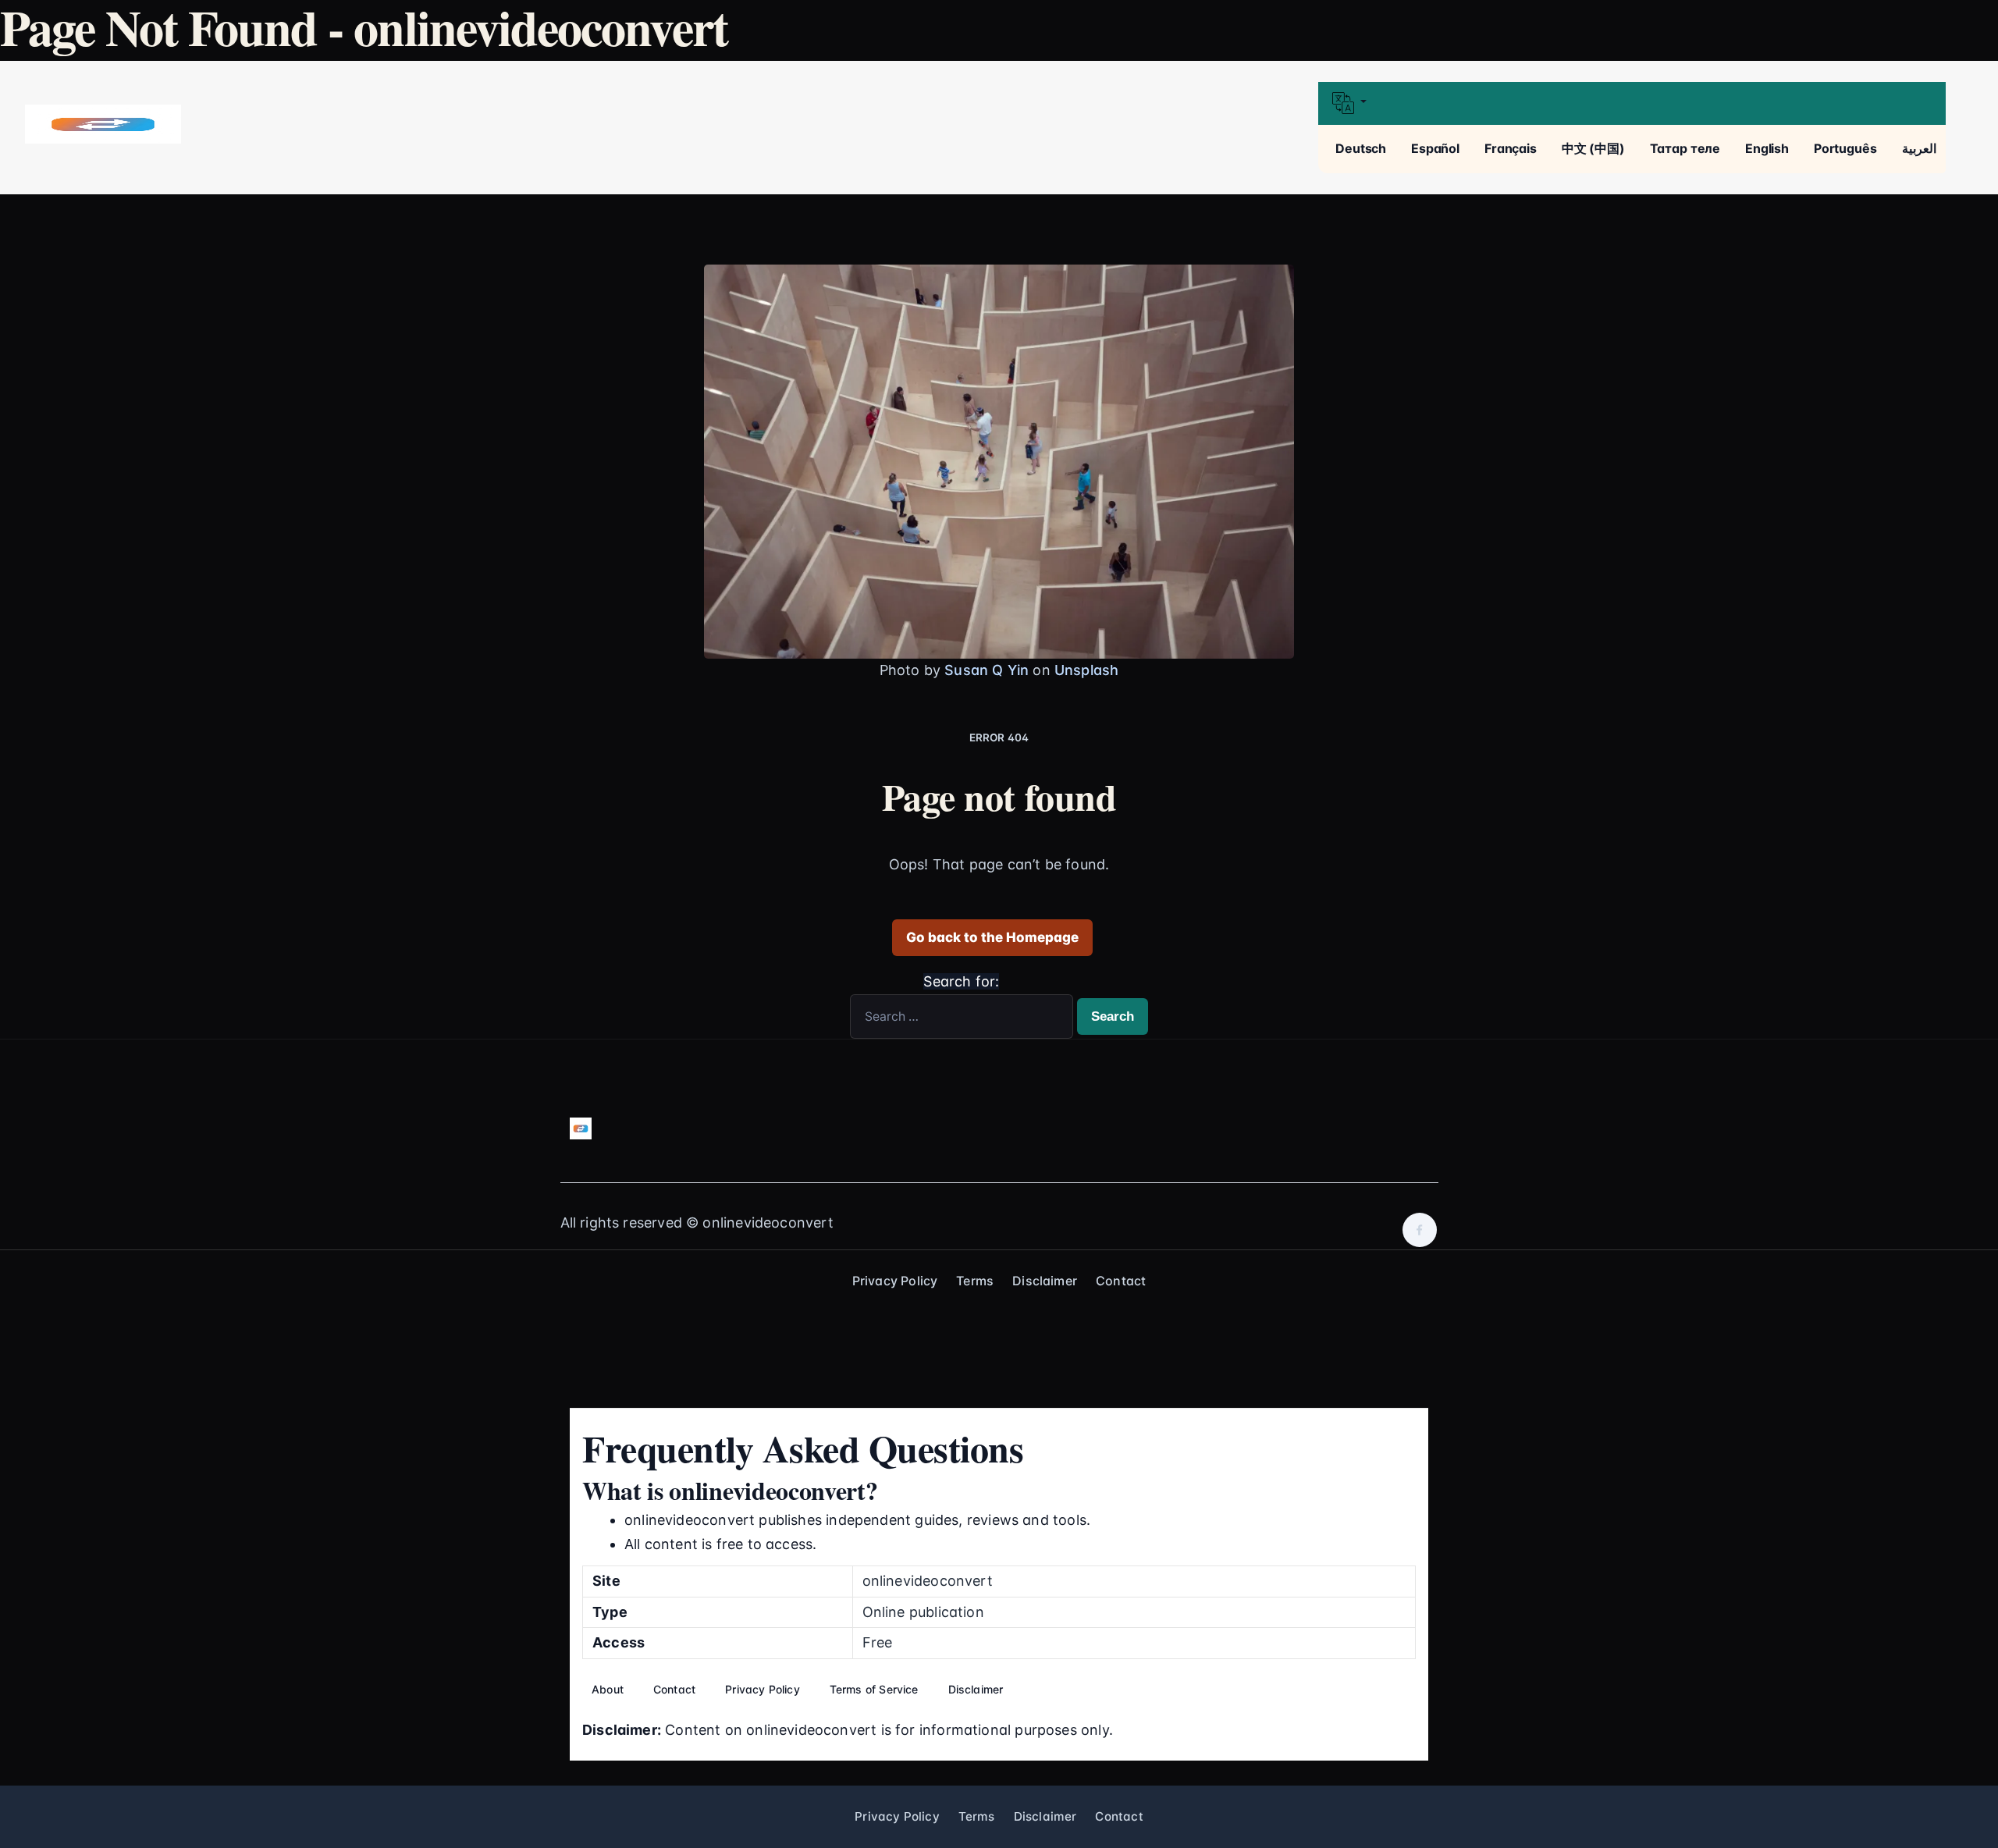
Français (1511, 148)
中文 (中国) (1593, 148)
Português (1845, 148)
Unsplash (1086, 670)
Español (1435, 148)
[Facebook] (1420, 1230)
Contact (1121, 1281)
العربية (1919, 148)
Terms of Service (874, 1689)
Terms (975, 1281)
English (1767, 148)
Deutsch (1361, 148)
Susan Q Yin (987, 670)
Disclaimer (1045, 1281)
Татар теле (1685, 148)
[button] (1632, 103)
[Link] (103, 124)
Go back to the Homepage (992, 937)
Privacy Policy (895, 1281)
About (608, 1689)
